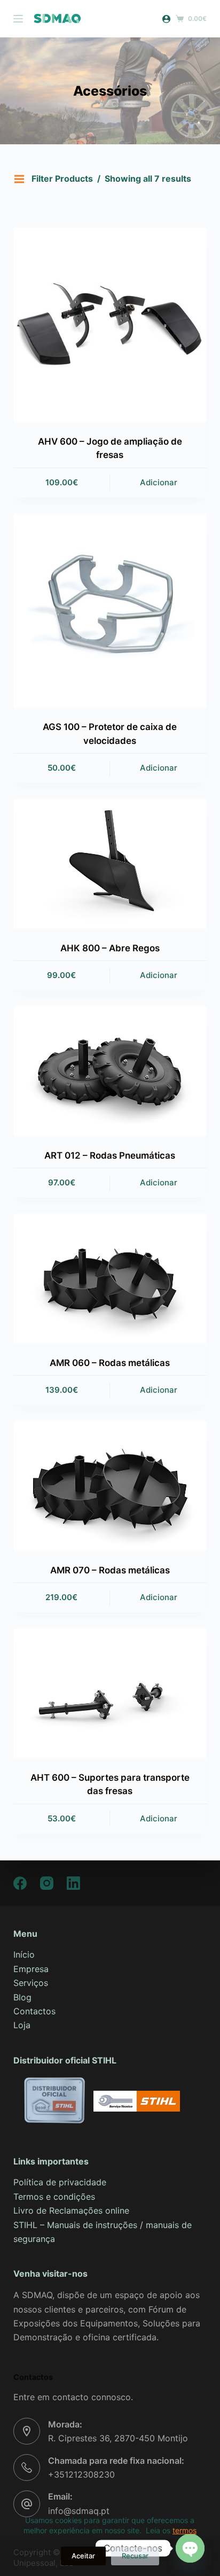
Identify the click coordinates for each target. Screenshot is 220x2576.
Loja (22, 2025)
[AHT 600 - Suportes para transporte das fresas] (110, 1693)
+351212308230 (81, 2474)
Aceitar (83, 2556)
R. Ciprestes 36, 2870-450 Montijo (118, 2438)
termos (184, 2530)
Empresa (31, 1969)
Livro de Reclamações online (71, 2210)
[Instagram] (47, 1883)
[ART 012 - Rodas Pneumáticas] (110, 1071)
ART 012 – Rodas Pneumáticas (110, 1155)
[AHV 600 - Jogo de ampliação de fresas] (110, 325)
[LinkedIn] (73, 1883)
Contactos (34, 2011)
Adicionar (159, 482)
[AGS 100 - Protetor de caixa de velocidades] (110, 611)
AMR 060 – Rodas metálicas (110, 1363)
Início (24, 1954)
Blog (22, 1997)
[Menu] (18, 19)
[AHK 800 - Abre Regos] (110, 864)
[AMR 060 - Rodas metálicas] (110, 1278)
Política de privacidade (60, 2182)
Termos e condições (54, 2197)
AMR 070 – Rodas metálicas (110, 1570)
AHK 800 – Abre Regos (110, 948)
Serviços (31, 1983)
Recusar (135, 2556)
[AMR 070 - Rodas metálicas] (110, 1486)
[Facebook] (20, 1883)
